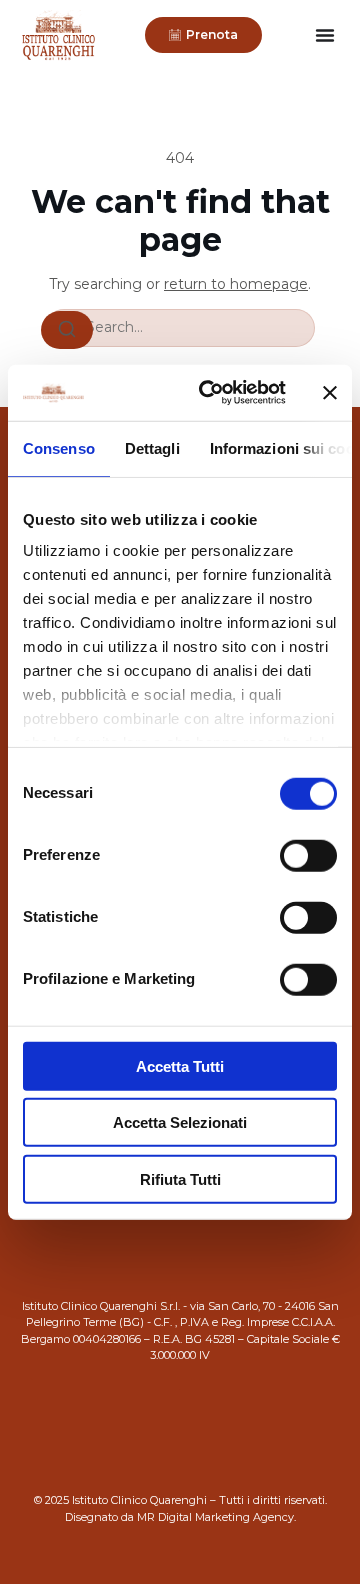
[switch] (308, 855)
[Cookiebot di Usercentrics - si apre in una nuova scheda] (211, 393)
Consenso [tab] (59, 447)
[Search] (67, 330)
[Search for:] (180, 328)
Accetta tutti (180, 1065)
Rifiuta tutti (180, 1178)
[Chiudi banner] (330, 393)
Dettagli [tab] (152, 447)
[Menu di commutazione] (325, 35)
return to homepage (236, 284)
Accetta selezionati (180, 1122)
